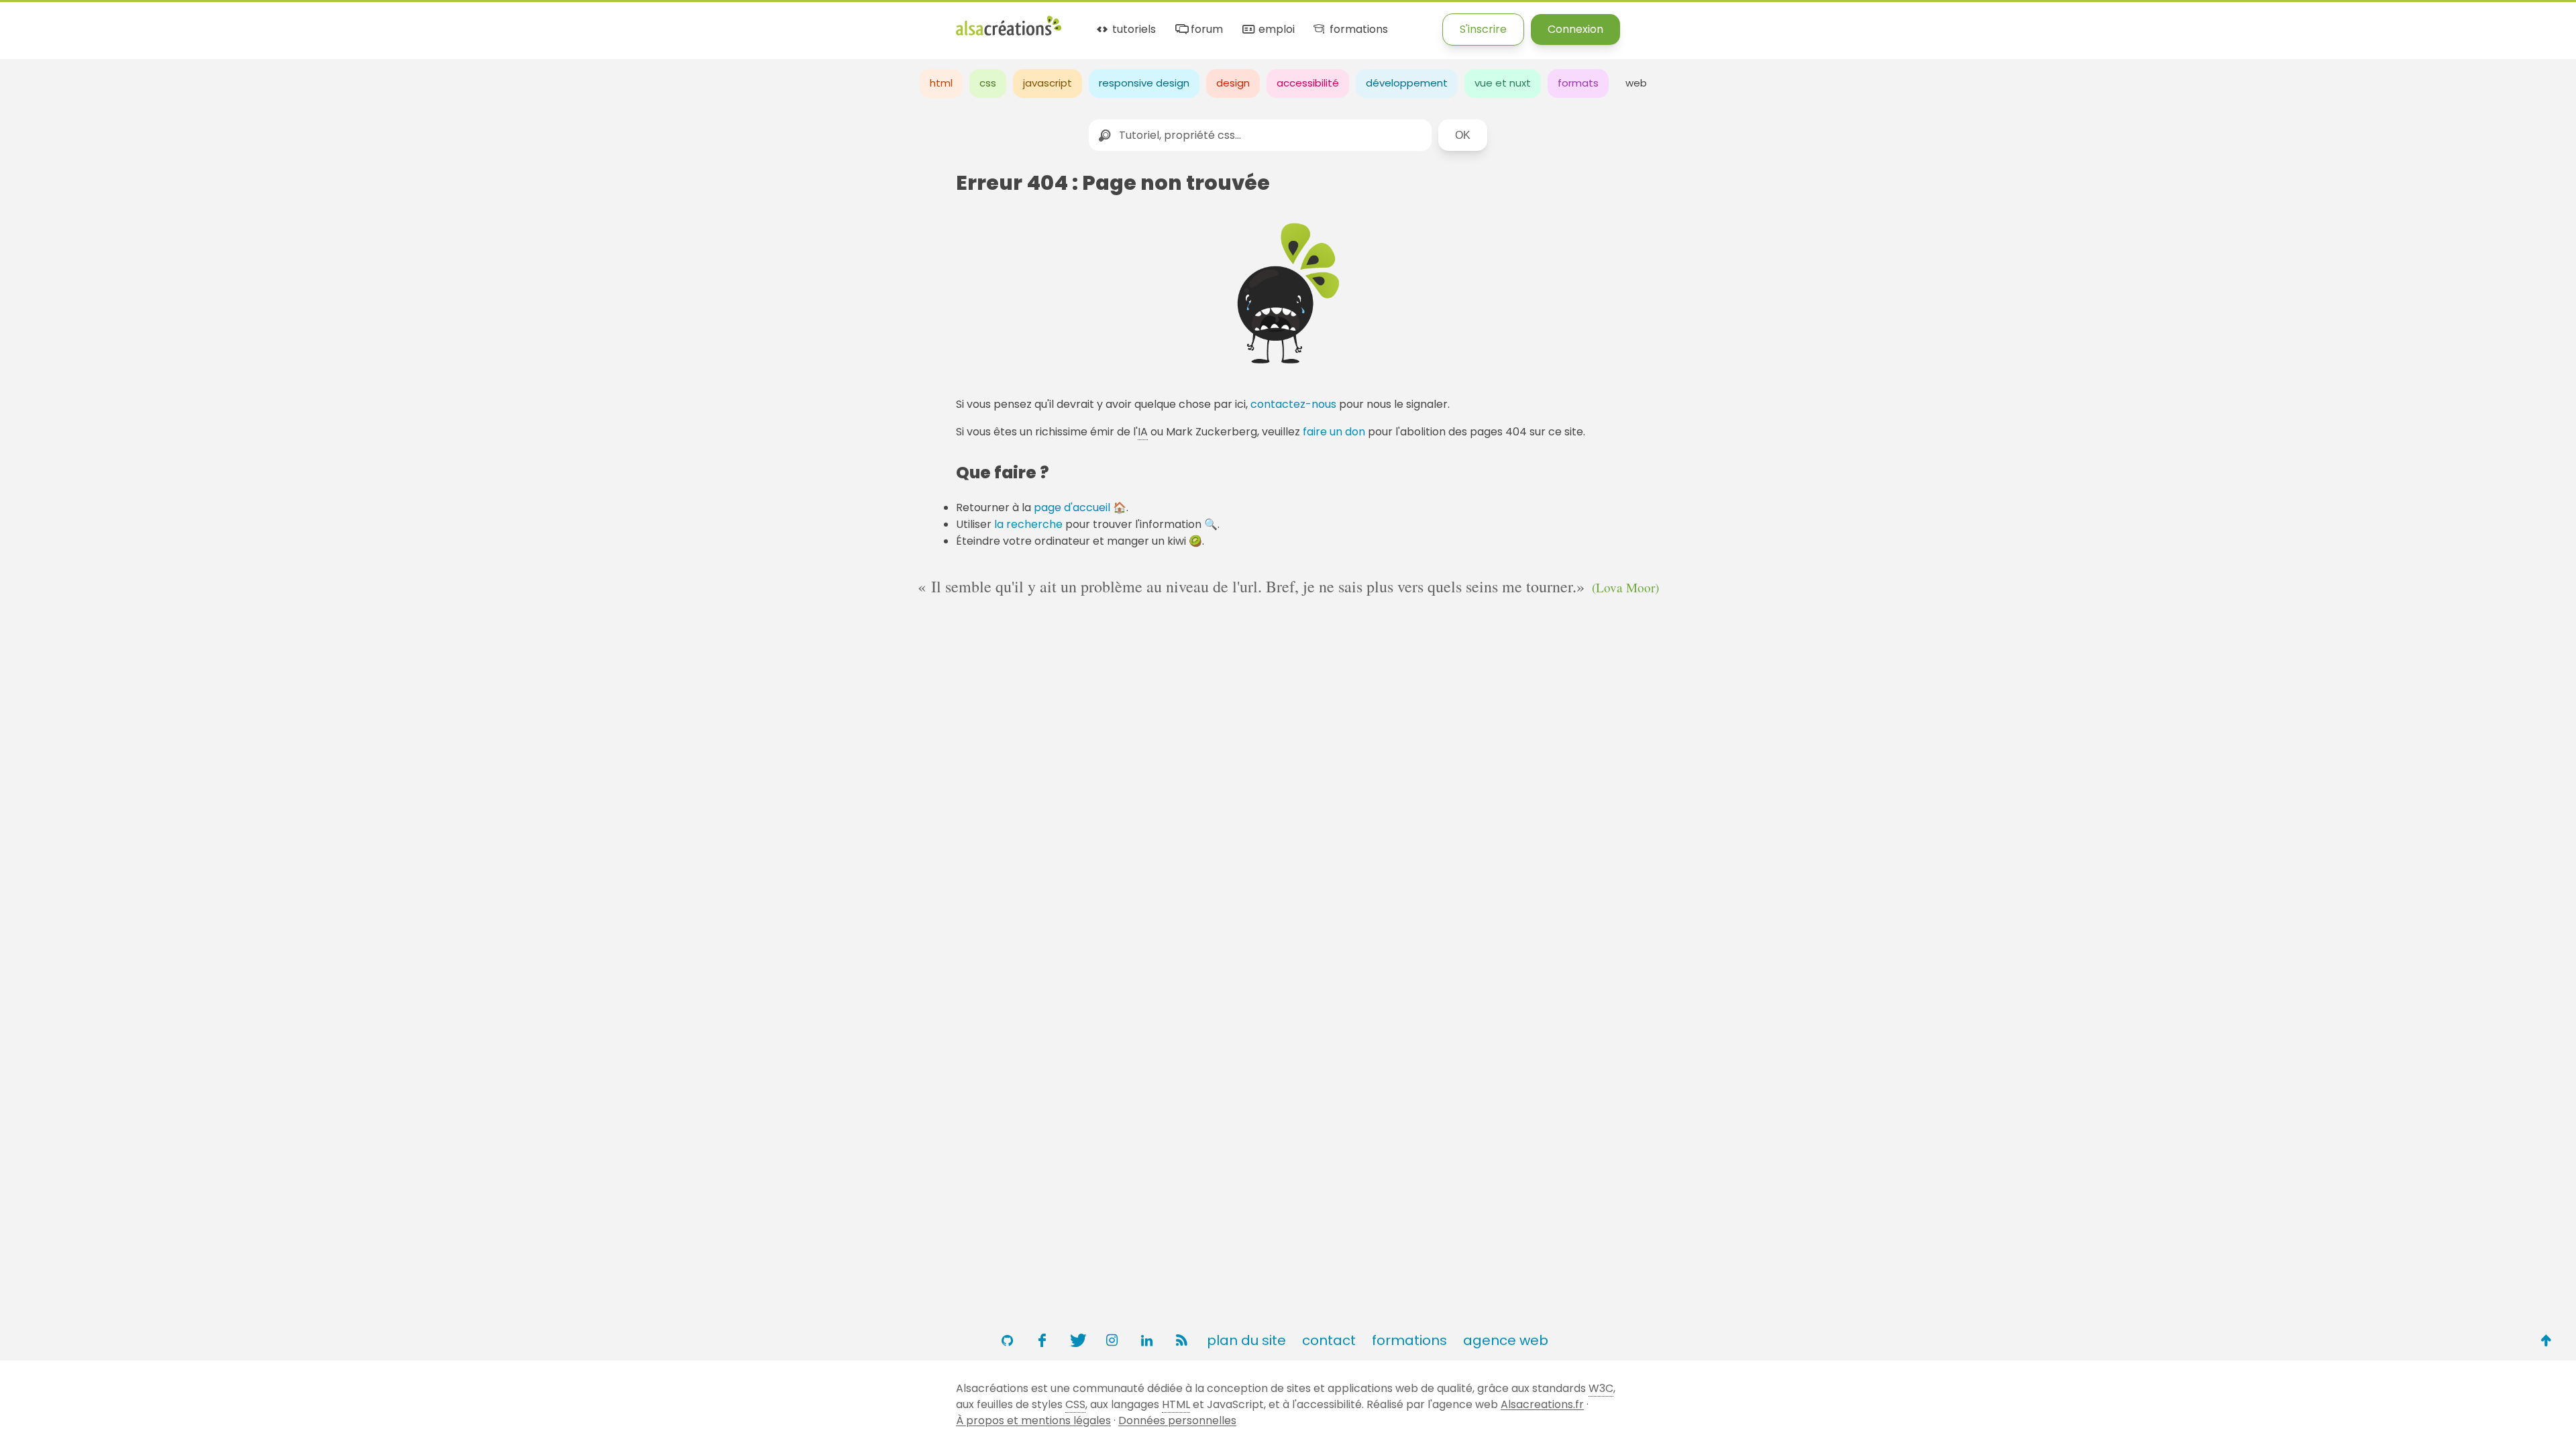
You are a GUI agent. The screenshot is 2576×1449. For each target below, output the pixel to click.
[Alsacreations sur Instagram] (1112, 1340)
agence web (1506, 1340)
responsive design (1144, 83)
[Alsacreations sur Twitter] (1077, 1340)
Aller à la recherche (244, 22)
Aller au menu (36, 22)
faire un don (1334, 432)
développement (1407, 83)
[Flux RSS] (1181, 1340)
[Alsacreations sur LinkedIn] (1146, 1340)
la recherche (1028, 524)
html (941, 83)
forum (1205, 30)
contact (1329, 1340)
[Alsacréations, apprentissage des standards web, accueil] (1009, 34)
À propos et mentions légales (1033, 1420)
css (988, 83)
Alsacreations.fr (1542, 1404)
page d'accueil (1072, 507)
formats (1578, 83)
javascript (1048, 83)
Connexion (1575, 29)
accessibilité (1308, 83)
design (1233, 83)
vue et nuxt (1503, 83)
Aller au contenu (132, 22)
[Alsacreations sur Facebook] (1042, 1340)
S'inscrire (1483, 29)
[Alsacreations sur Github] (1007, 1340)
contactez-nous (1293, 404)
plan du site (1246, 1340)
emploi (1275, 30)
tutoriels (1133, 30)
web (1636, 83)
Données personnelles (1177, 1420)
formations (1357, 30)
